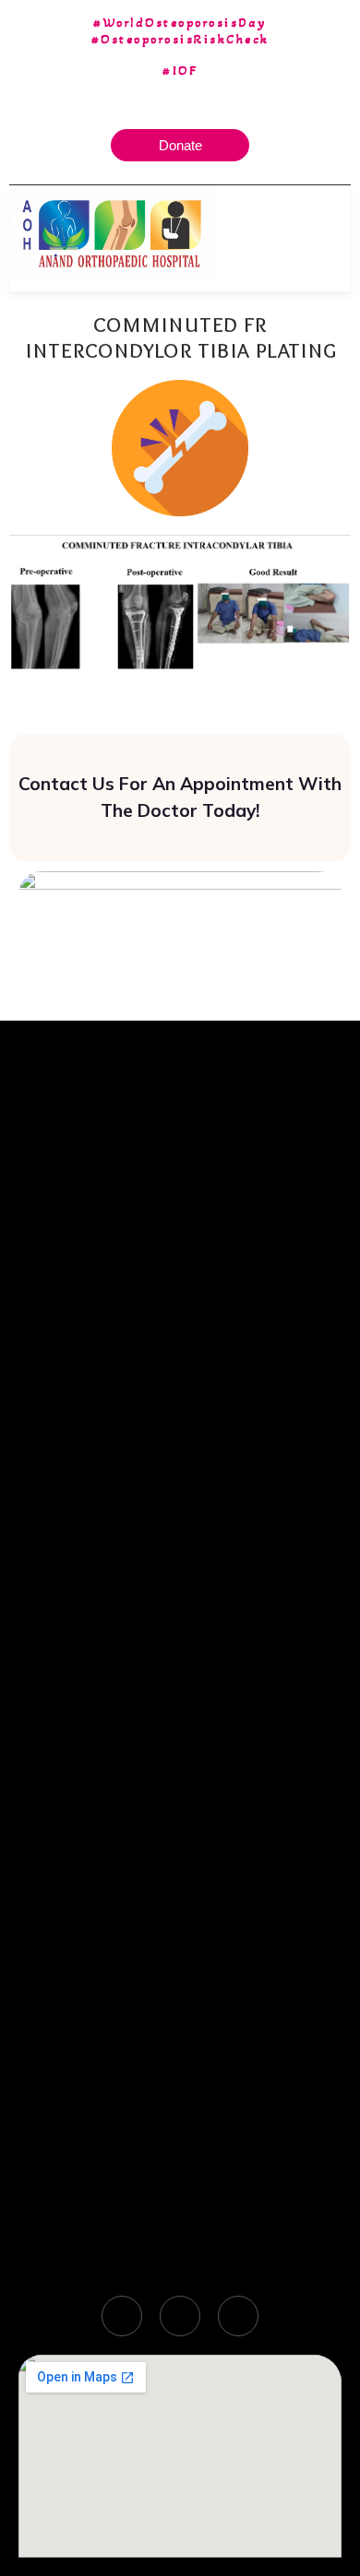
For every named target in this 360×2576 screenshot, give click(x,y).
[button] (336, 233)
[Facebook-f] (122, 2316)
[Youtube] (238, 2316)
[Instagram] (180, 2316)
